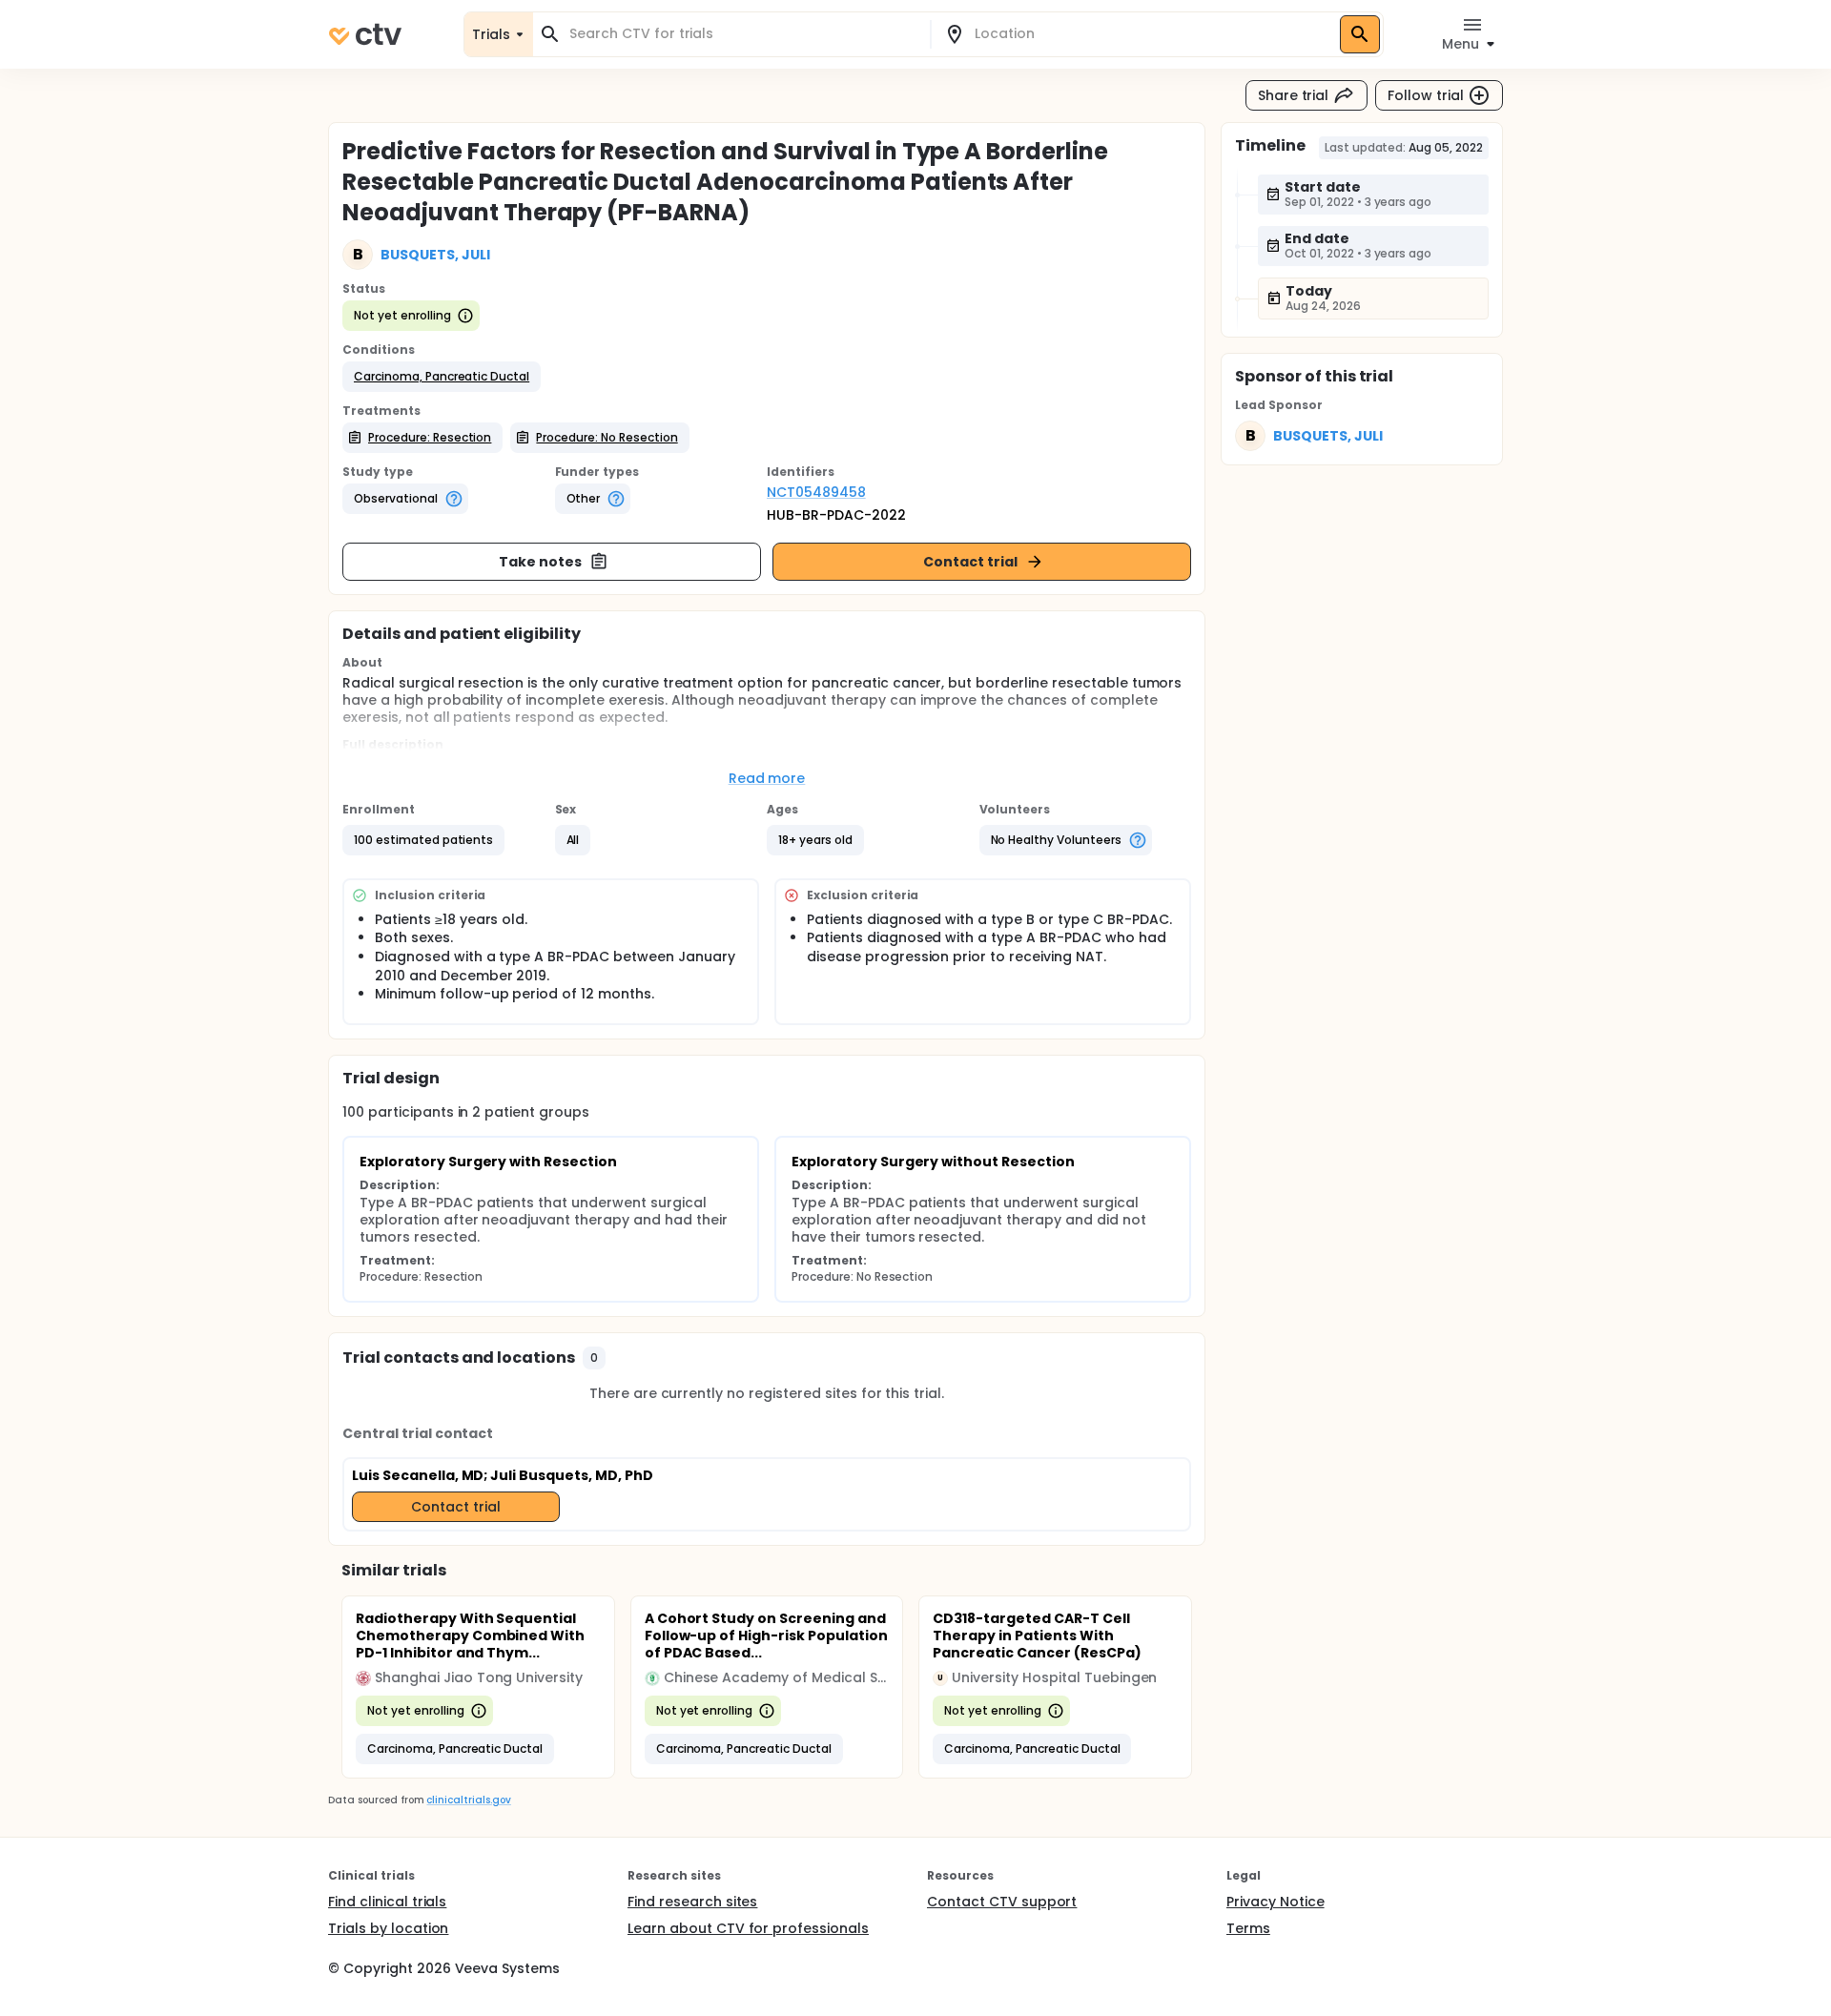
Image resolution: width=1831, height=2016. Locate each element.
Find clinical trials (387, 1902)
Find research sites (692, 1902)
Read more (767, 778)
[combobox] (743, 34)
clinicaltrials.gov (468, 1800)
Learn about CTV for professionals (748, 1928)
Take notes (540, 562)
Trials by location (388, 1928)
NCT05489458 (816, 492)
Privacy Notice (1276, 1902)
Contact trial (970, 562)
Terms (1248, 1928)
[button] (442, 377)
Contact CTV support (1002, 1902)
